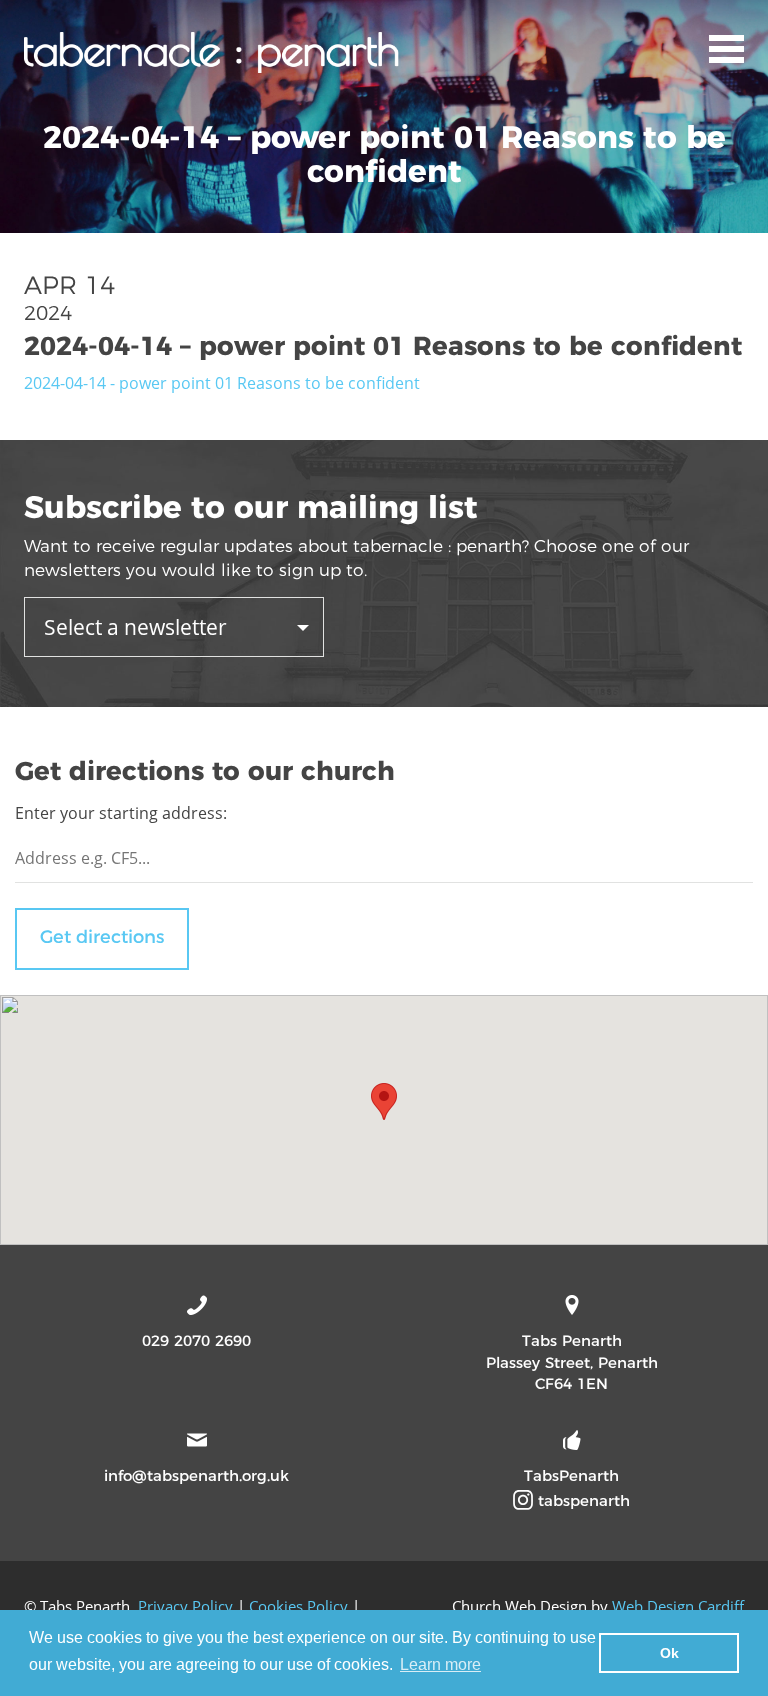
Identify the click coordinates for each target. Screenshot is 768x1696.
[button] (384, 1101)
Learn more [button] (440, 1664)
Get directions (102, 937)
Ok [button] (669, 1653)
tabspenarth (581, 1500)
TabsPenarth (571, 1475)
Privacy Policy (185, 1606)
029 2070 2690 (196, 1340)
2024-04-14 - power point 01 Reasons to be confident (222, 383)
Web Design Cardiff (678, 1606)
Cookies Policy (298, 1606)
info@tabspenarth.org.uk (196, 1475)
